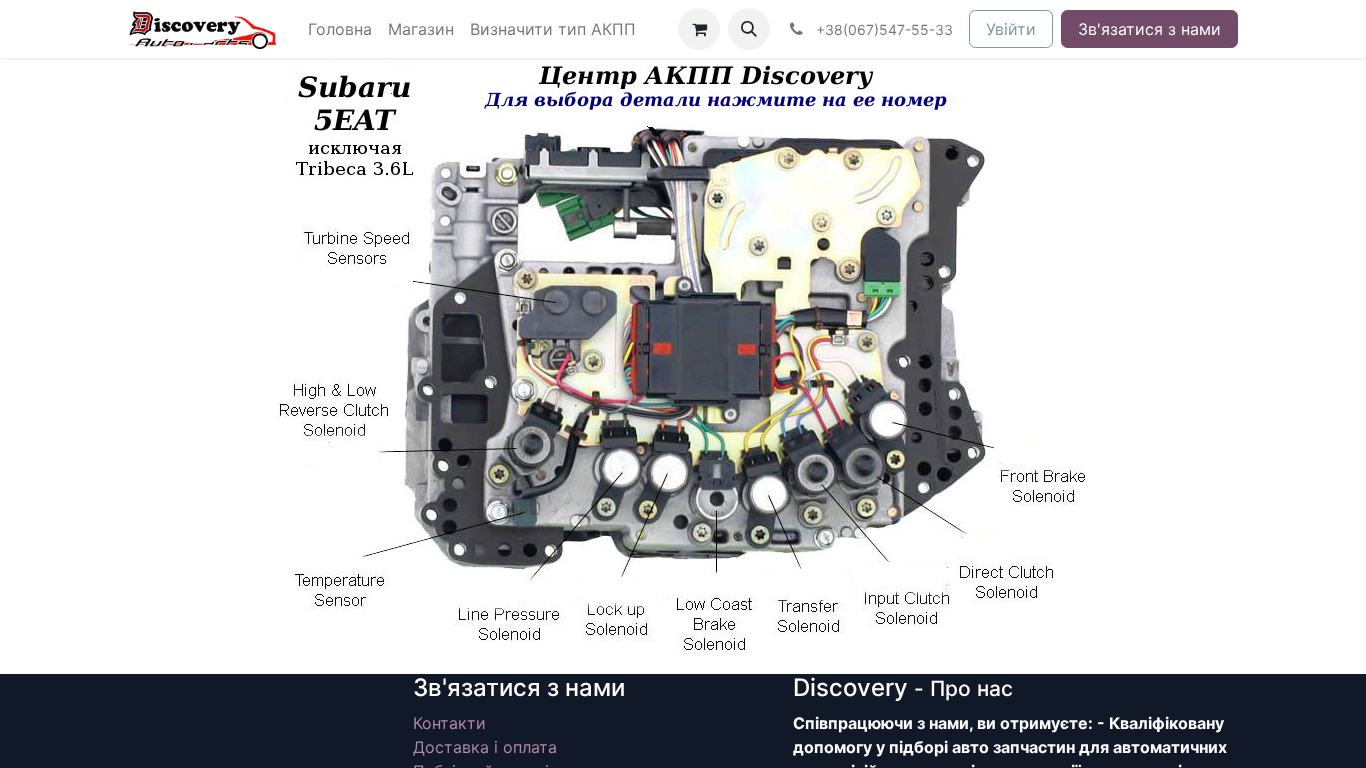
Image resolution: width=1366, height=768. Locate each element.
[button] (749, 29)
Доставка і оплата (485, 747)
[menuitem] (340, 29)
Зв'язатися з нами (1149, 29)
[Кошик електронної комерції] (699, 29)
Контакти (449, 723)
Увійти (1011, 29)
